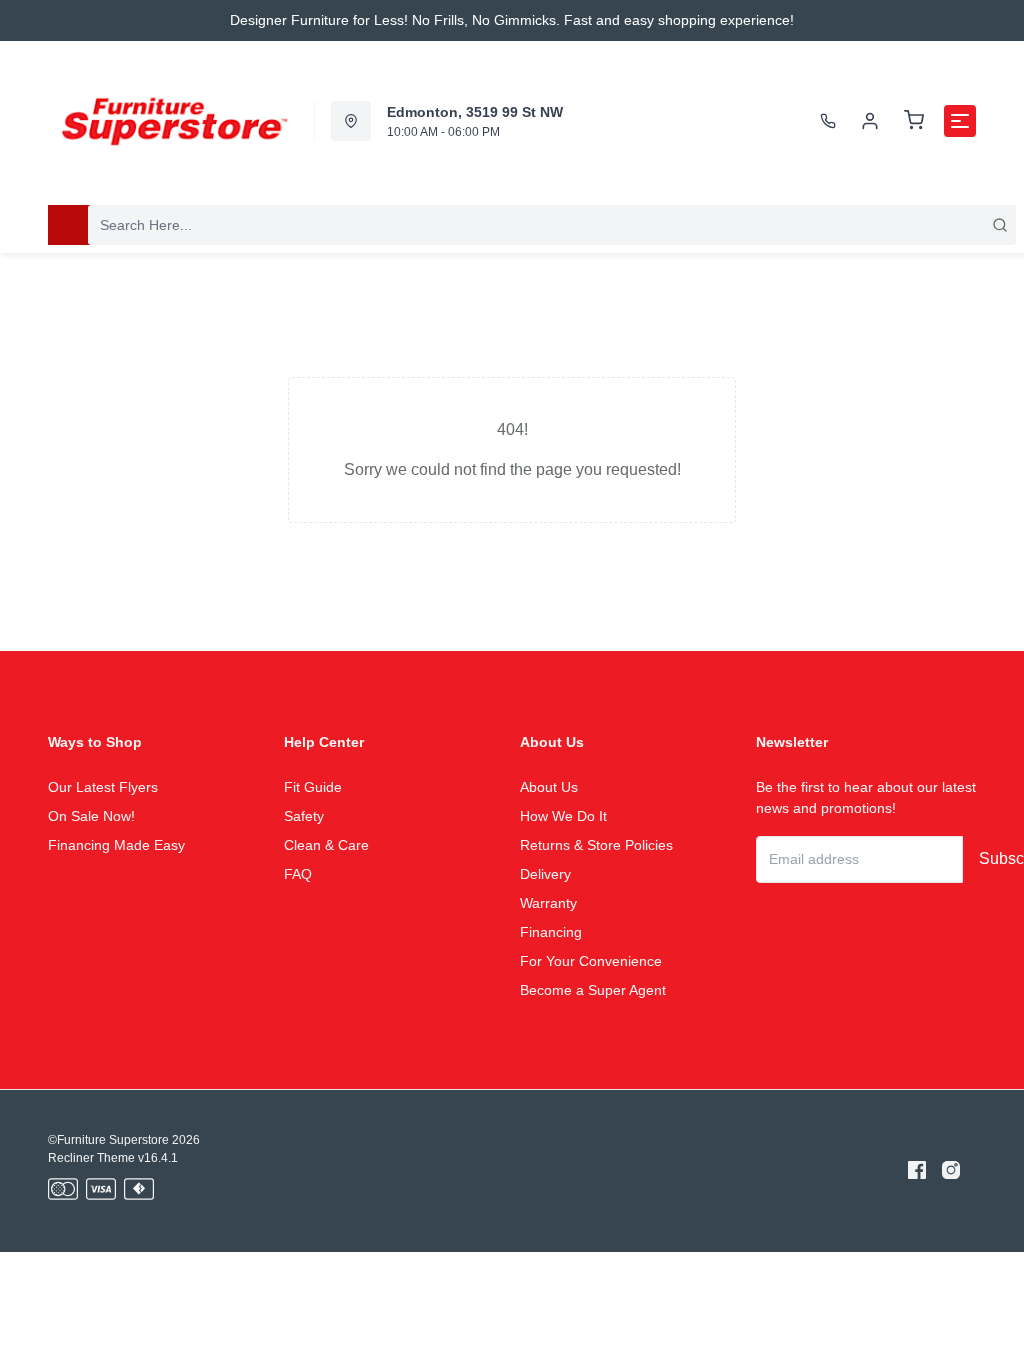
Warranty (548, 903)
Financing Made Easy (116, 845)
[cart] (914, 121)
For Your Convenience (591, 961)
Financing (551, 932)
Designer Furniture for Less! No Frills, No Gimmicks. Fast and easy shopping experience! (512, 20)
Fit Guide (313, 787)
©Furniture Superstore (108, 1140)
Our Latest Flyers (103, 787)
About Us (549, 787)
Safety (304, 816)
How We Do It (563, 816)
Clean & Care (326, 845)
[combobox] (552, 225)
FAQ (298, 874)
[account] (870, 121)
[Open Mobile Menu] (960, 121)
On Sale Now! (91, 816)
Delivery (545, 874)
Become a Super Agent (593, 990)
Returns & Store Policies (596, 845)
